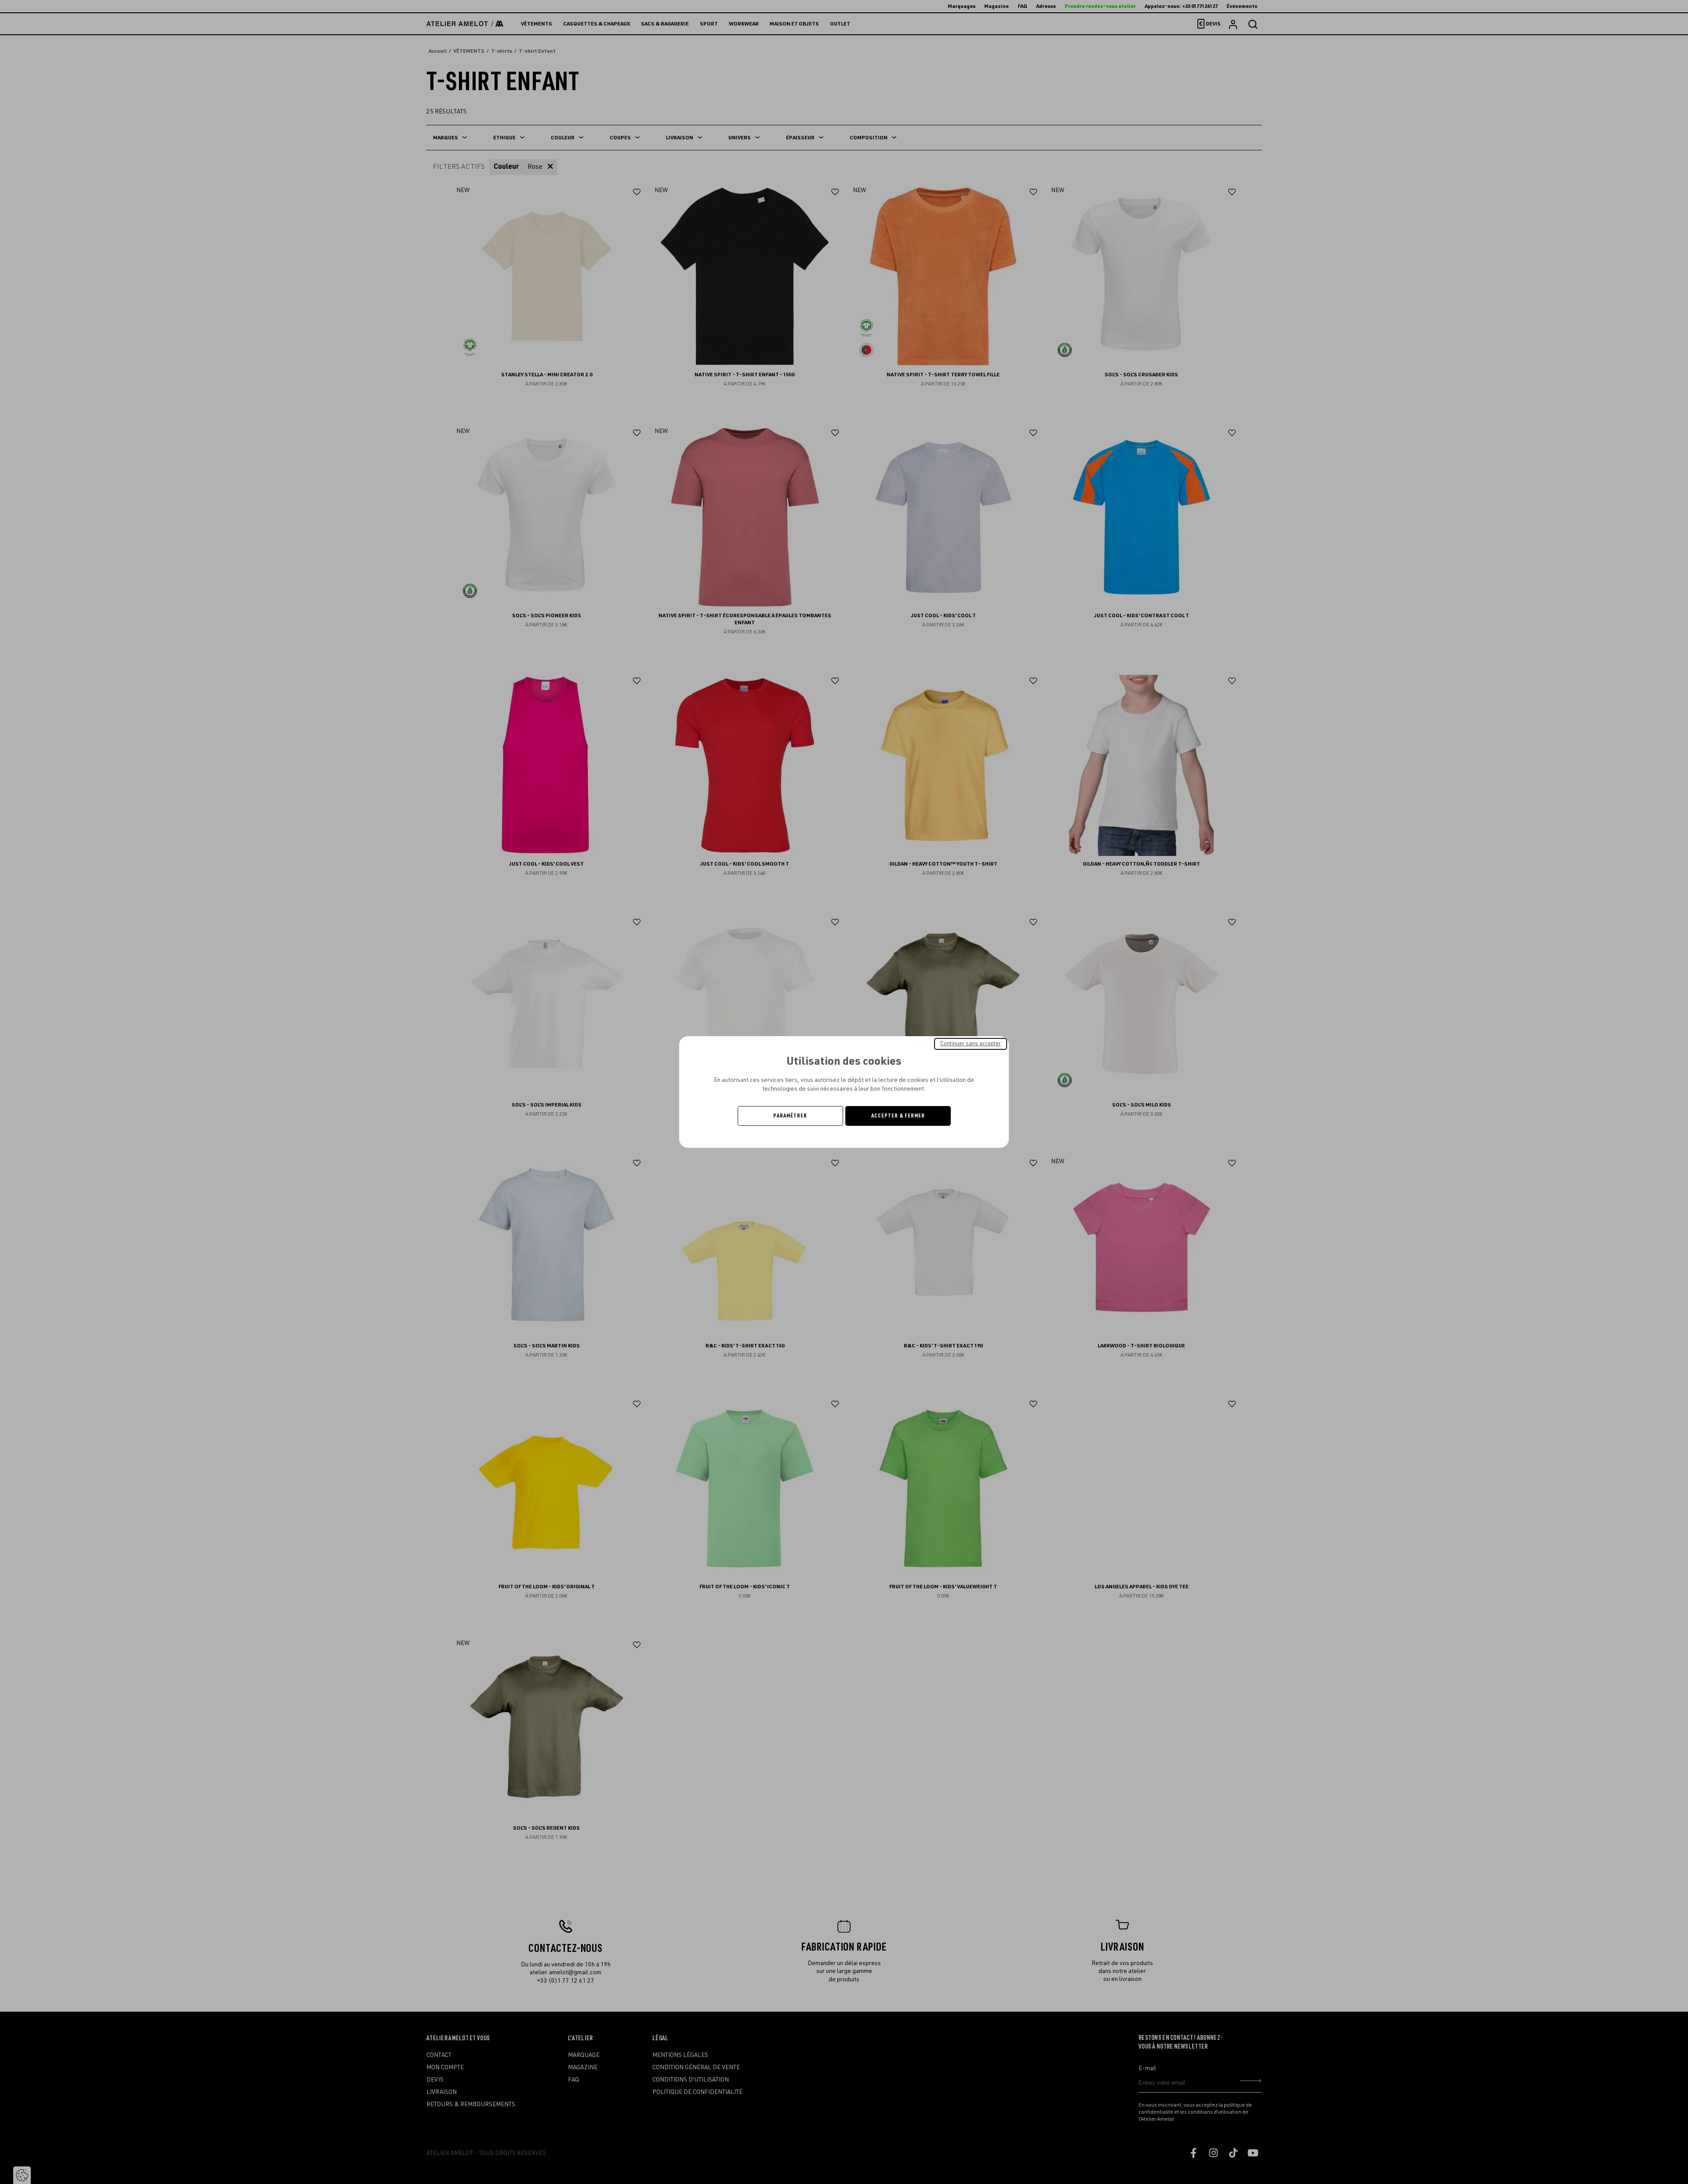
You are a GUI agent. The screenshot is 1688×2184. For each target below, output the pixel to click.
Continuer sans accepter (971, 1044)
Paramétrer (790, 1116)
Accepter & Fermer (898, 1116)
